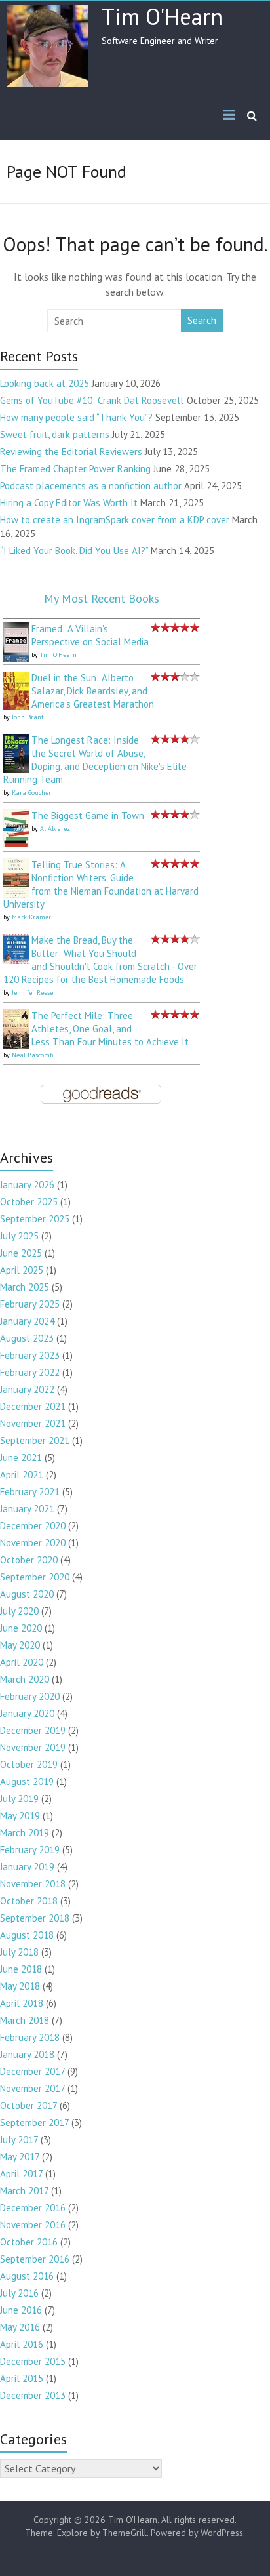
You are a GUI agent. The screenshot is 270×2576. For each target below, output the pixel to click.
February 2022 (30, 1372)
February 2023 (30, 1355)
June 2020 (21, 1628)
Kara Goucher (31, 793)
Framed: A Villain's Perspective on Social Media (90, 635)
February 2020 (30, 1696)
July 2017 (19, 2140)
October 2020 (29, 1560)
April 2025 (22, 1270)
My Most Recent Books (102, 598)
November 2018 (33, 1884)
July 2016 (19, 2293)
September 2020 (35, 1577)
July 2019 (19, 1799)
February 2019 (30, 1850)
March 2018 (25, 2020)
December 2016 (33, 2208)
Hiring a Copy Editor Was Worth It (69, 503)
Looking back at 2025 (45, 383)
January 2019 (27, 1867)
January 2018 (27, 2054)
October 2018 (29, 1901)
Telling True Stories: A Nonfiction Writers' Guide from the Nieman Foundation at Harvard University (101, 884)
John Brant (28, 717)
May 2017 (20, 2157)
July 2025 (19, 1236)
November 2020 (33, 1543)
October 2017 (29, 2105)
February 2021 (30, 1492)
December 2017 (32, 2071)
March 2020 (25, 1679)
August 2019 (27, 1781)
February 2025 (30, 1304)
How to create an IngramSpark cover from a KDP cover (115, 520)
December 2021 (33, 1406)
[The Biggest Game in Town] (16, 815)
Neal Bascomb (32, 1055)
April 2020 (22, 1662)
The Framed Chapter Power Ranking (75, 469)
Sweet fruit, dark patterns (55, 434)
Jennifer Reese (32, 993)
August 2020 (27, 1594)
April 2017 (21, 2174)
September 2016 (35, 2259)
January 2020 (27, 1713)
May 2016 (20, 2327)
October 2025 (29, 1202)
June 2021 (21, 1458)
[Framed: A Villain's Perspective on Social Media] (16, 629)
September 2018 (35, 1918)
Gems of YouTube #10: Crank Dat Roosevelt (92, 400)
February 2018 (30, 2037)
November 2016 (33, 2225)
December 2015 (33, 2361)
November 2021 (33, 1423)
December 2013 (33, 2395)
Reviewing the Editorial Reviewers (71, 452)
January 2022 (27, 1389)
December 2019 (33, 1730)
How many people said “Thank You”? (76, 417)
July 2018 (19, 1952)
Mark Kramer (31, 917)
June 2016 (21, 2310)
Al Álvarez (55, 829)
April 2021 (22, 1475)
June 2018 (21, 1969)
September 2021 (35, 1440)
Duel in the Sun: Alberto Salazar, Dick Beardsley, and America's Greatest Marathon (93, 691)
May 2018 (20, 1986)
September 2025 (35, 1219)
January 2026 (27, 1185)
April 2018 (22, 2003)
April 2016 (22, 2344)
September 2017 (34, 2123)
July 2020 (19, 1611)
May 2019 (20, 1816)
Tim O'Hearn (162, 16)
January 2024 (27, 1321)
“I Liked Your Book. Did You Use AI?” (74, 551)
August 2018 (27, 1935)
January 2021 (27, 1509)
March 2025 (25, 1287)
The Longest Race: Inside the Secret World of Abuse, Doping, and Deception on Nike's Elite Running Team (95, 760)
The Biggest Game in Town (88, 815)
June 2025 (21, 1253)
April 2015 (22, 2378)
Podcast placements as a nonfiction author (91, 486)
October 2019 (29, 1764)
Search (202, 320)
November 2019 (33, 1747)
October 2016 (29, 2242)
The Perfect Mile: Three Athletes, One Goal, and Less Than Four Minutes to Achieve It (110, 1029)
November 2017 (32, 2088)
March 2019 (25, 1833)
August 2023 (27, 1338)
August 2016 (27, 2276)
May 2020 (20, 1645)
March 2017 (24, 2191)
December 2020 (33, 1526)
